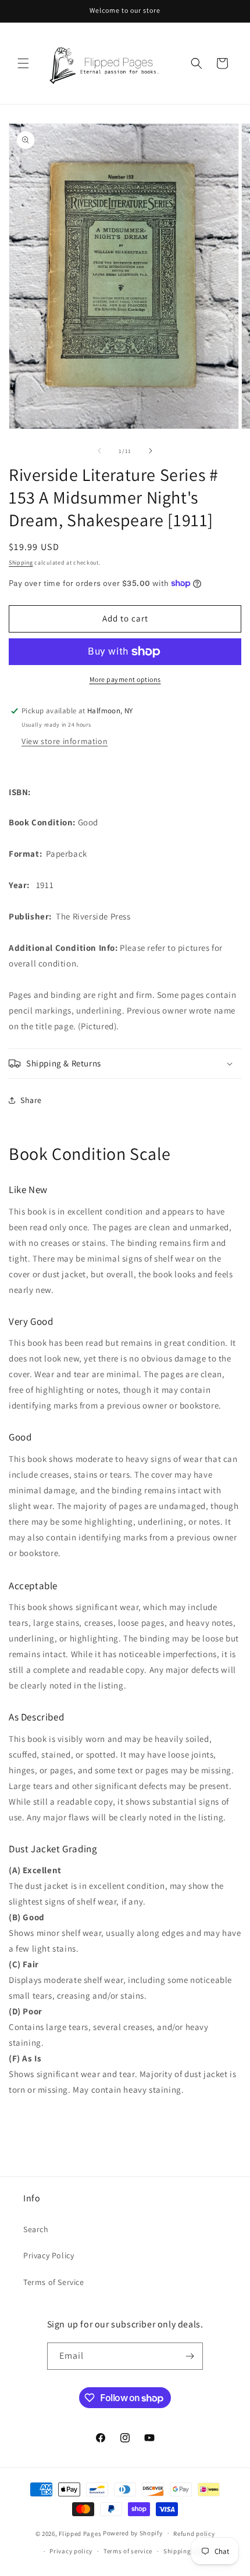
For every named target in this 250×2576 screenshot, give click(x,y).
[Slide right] (151, 451)
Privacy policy (71, 2551)
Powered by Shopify (133, 2533)
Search (36, 2229)
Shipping (21, 563)
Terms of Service (54, 2282)
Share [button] (31, 1100)
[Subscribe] (190, 2356)
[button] (23, 63)
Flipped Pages (80, 2533)
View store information (65, 741)
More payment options (125, 679)
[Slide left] (99, 451)
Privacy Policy (49, 2255)
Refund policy (194, 2534)
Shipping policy (187, 2551)
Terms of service (128, 2551)
